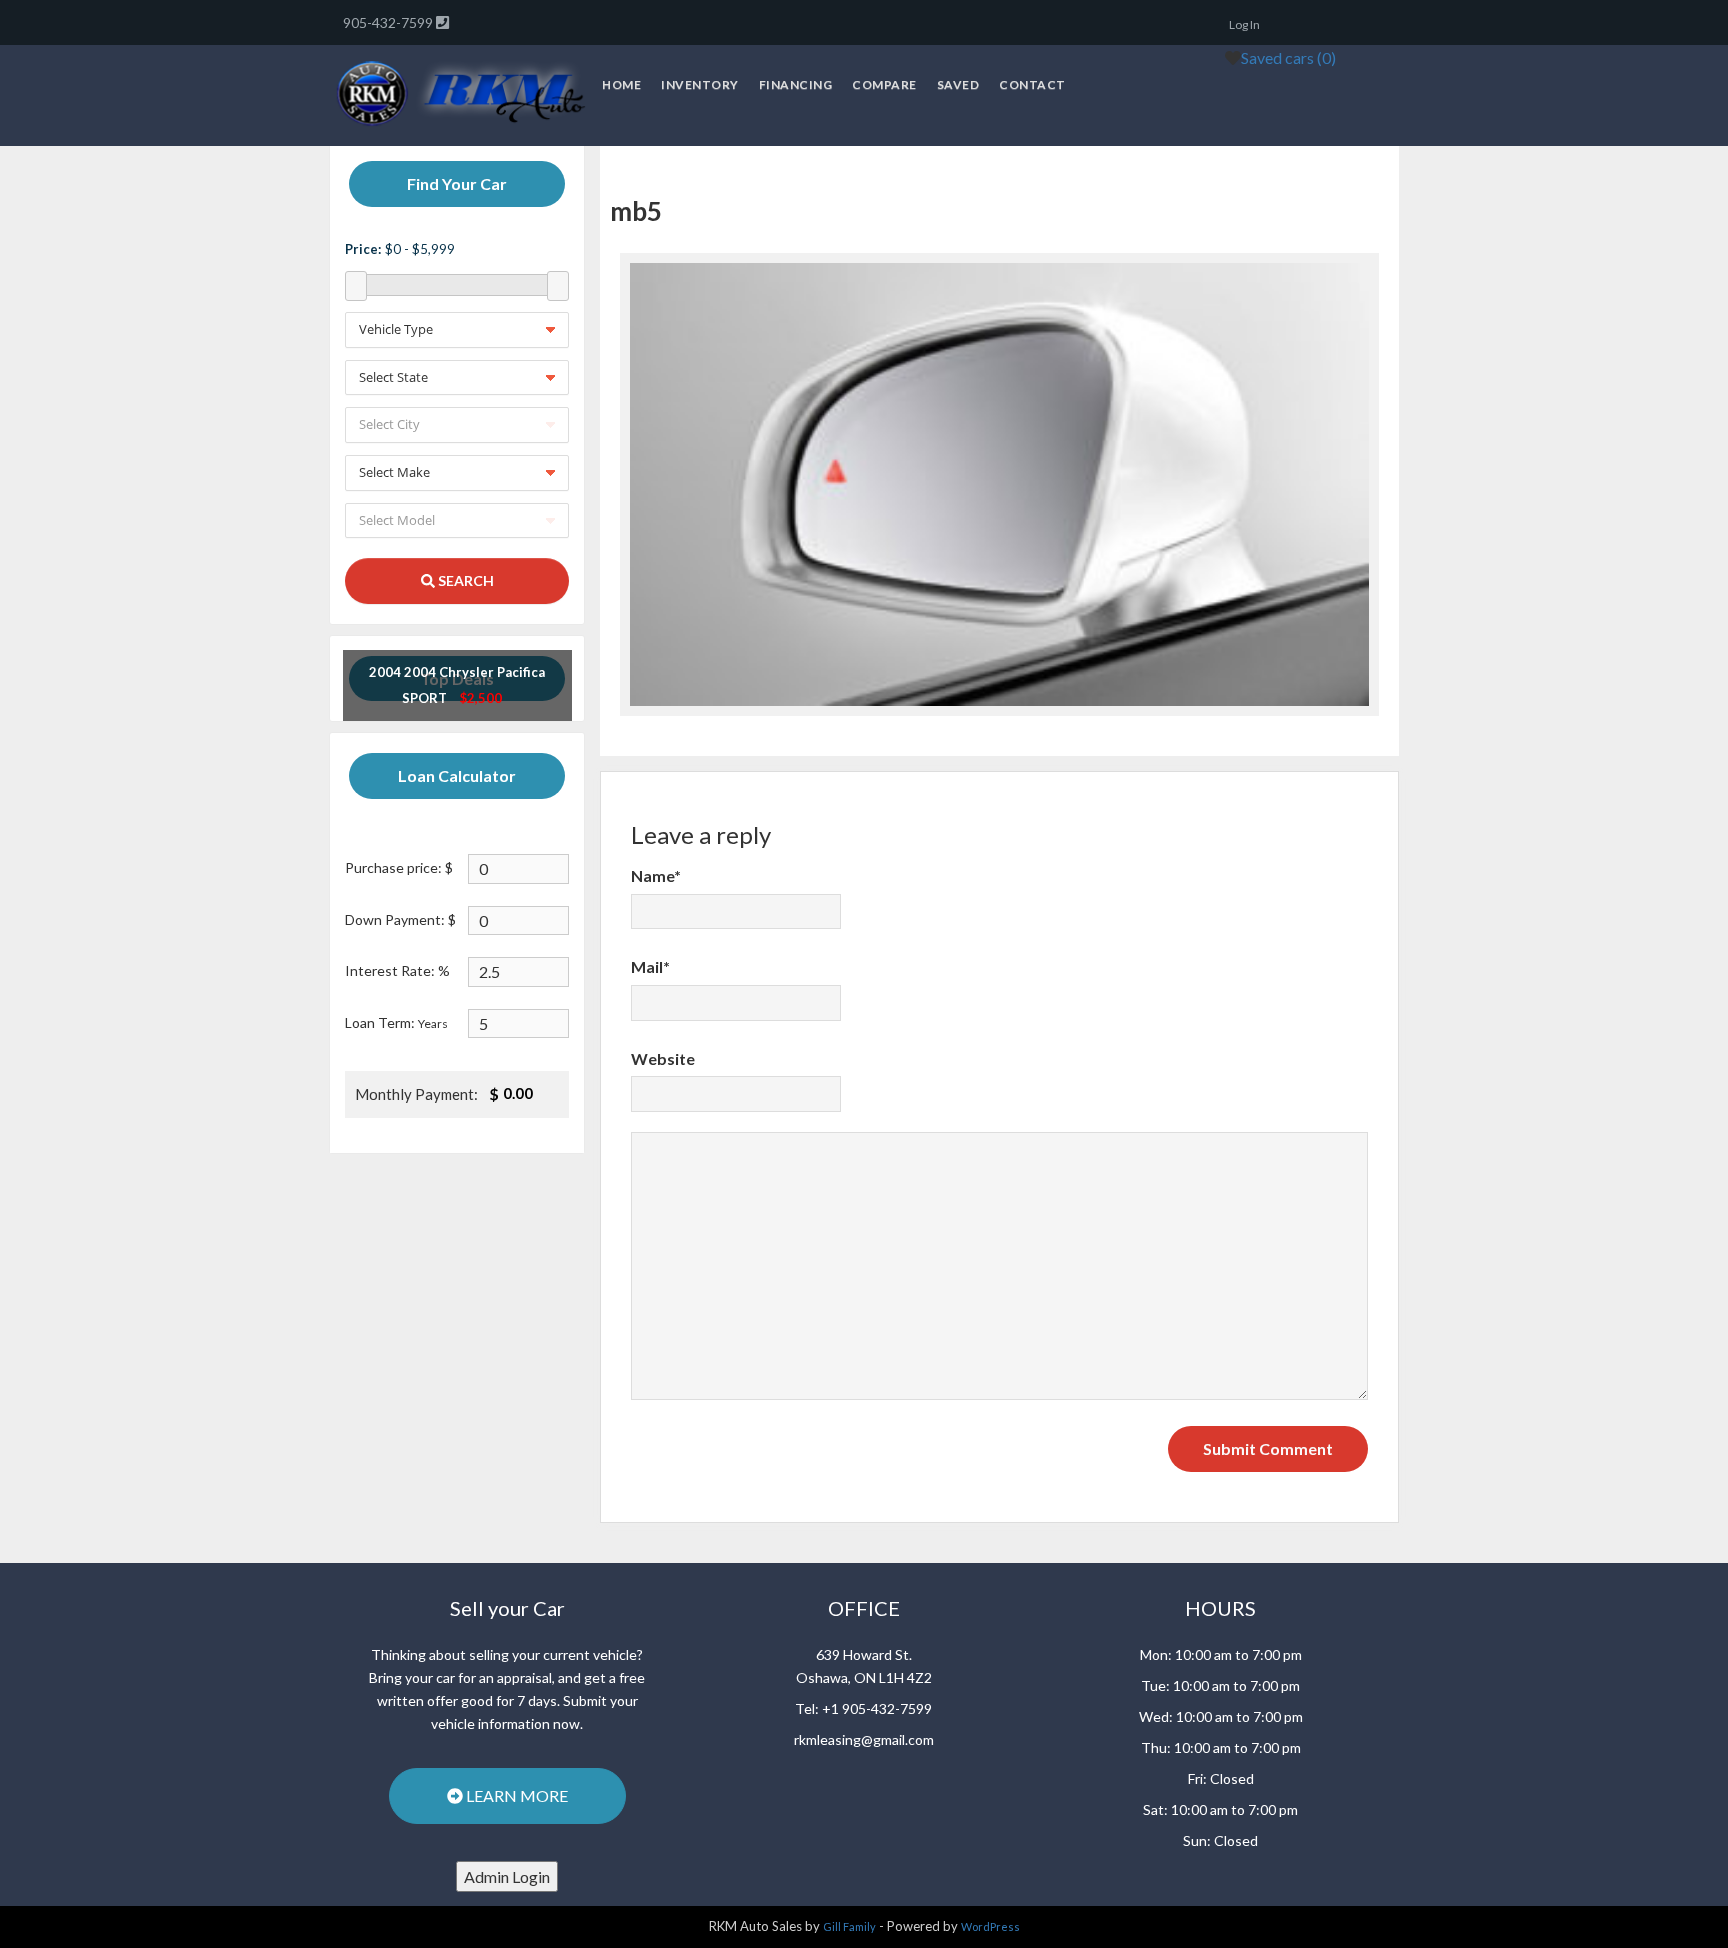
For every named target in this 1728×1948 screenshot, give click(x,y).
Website (663, 1058)
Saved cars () (1288, 57)
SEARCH (464, 580)
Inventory (700, 84)
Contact (1032, 84)
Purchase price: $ (399, 867)
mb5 (636, 211)
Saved (958, 84)
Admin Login (507, 1876)
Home (621, 84)
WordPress (990, 1926)
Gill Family (849, 1926)
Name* (656, 875)
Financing (796, 84)
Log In (1244, 24)
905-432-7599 (389, 22)
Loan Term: (396, 1022)
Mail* (650, 966)
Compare (884, 84)
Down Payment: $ (400, 919)
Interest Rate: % (397, 970)
